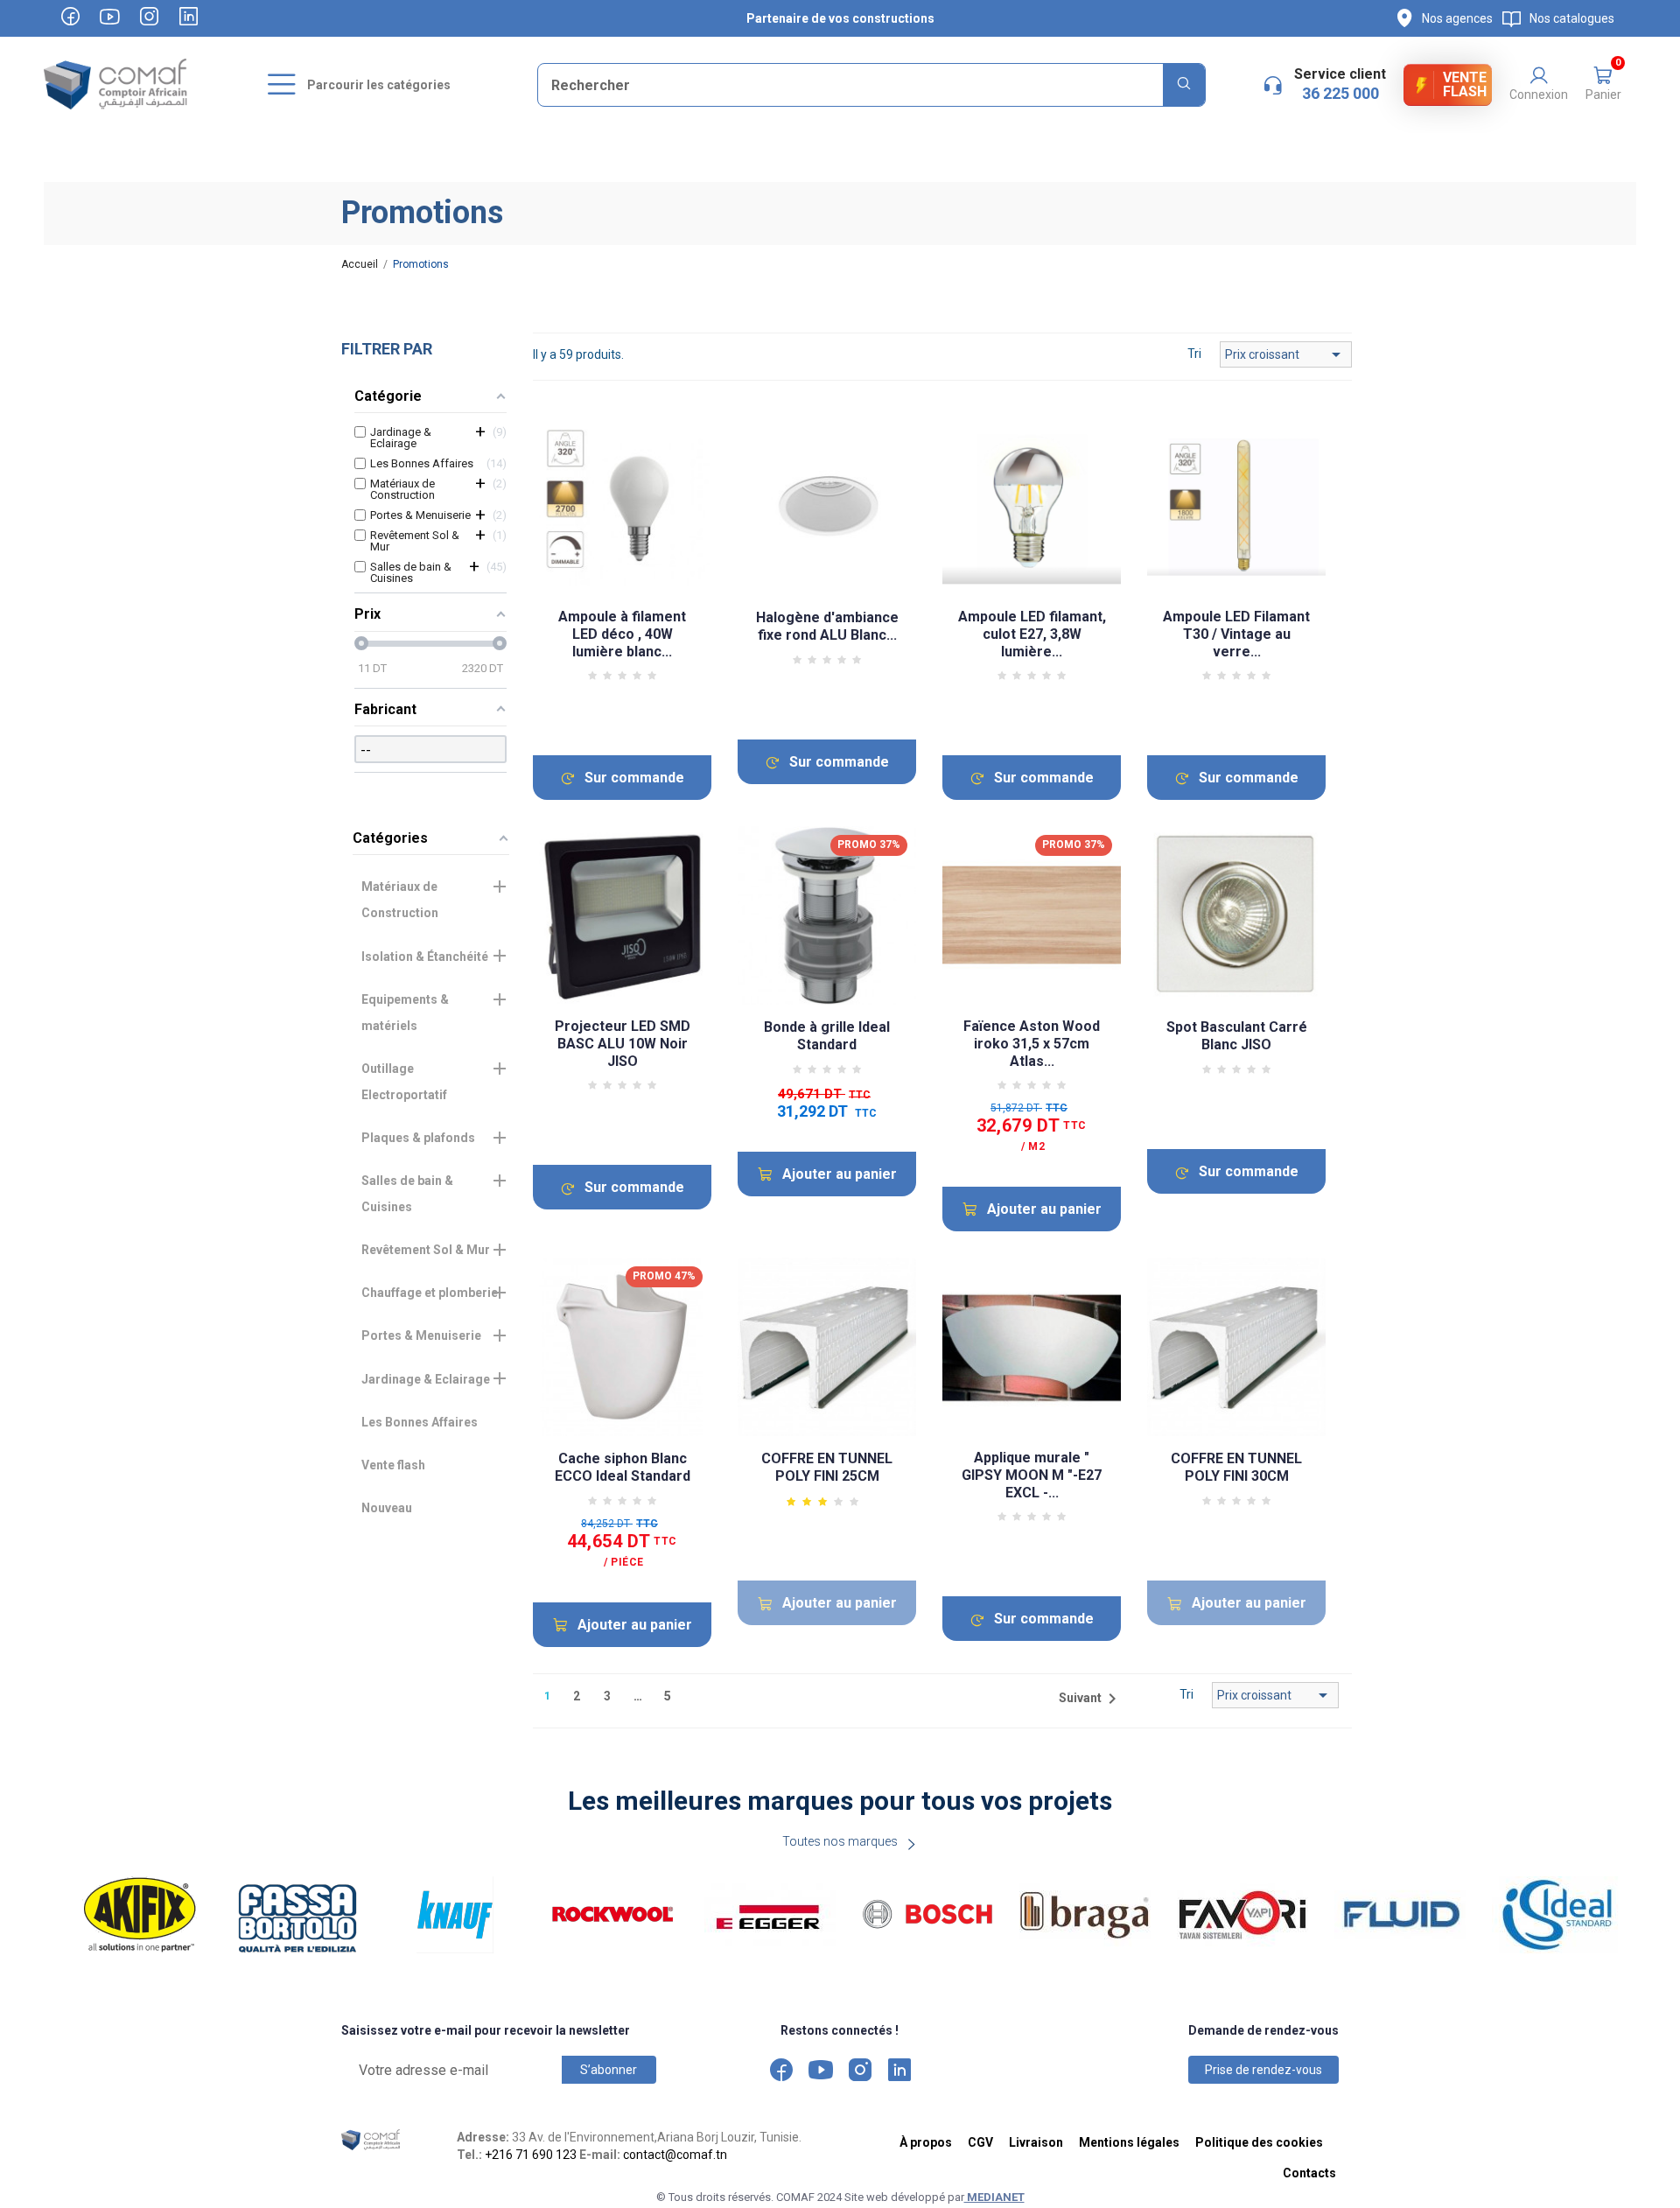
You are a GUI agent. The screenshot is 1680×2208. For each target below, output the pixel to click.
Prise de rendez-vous (1263, 2070)
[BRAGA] (1085, 1915)
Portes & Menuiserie (421, 1335)
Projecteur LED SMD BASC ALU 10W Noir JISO (623, 1044)
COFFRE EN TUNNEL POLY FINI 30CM (1236, 1467)
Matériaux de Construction (400, 900)
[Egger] (770, 1915)
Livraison (1036, 2142)
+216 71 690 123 (531, 2155)
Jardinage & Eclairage (426, 1379)
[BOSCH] (927, 1915)
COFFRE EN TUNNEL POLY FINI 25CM (827, 1467)
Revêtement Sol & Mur (426, 1250)
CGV (980, 2142)
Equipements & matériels (405, 1013)
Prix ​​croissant (1286, 354)
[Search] (1184, 85)
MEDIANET (994, 2197)
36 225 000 (1340, 93)
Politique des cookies (1259, 2142)
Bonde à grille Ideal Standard (827, 1036)
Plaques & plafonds (418, 1138)
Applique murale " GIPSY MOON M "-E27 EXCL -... (1032, 1475)
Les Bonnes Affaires (420, 1422)
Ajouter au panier (840, 1174)
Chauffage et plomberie (430, 1293)
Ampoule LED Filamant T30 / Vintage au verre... (1236, 634)
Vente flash (393, 1465)
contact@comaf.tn (675, 2155)
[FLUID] (1400, 1915)
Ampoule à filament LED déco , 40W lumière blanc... (622, 634)
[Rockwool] (612, 1915)
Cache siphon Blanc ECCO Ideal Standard (623, 1467)
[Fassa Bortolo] (297, 1915)
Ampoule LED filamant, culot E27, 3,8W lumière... (1032, 634)
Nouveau (387, 1508)
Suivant (1091, 1699)
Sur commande (634, 778)
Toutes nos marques (840, 1841)
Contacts (1309, 2173)
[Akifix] (140, 1915)
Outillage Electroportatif (404, 1082)
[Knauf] (455, 1915)
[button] (1603, 85)
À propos (926, 2142)
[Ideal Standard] (1557, 1915)
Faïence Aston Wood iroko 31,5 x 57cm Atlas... (1032, 1044)
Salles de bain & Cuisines (407, 1194)
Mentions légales (1129, 2142)
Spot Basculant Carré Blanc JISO (1237, 1036)
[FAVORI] (1242, 1915)
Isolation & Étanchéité (425, 957)
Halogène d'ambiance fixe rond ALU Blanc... (827, 626)
